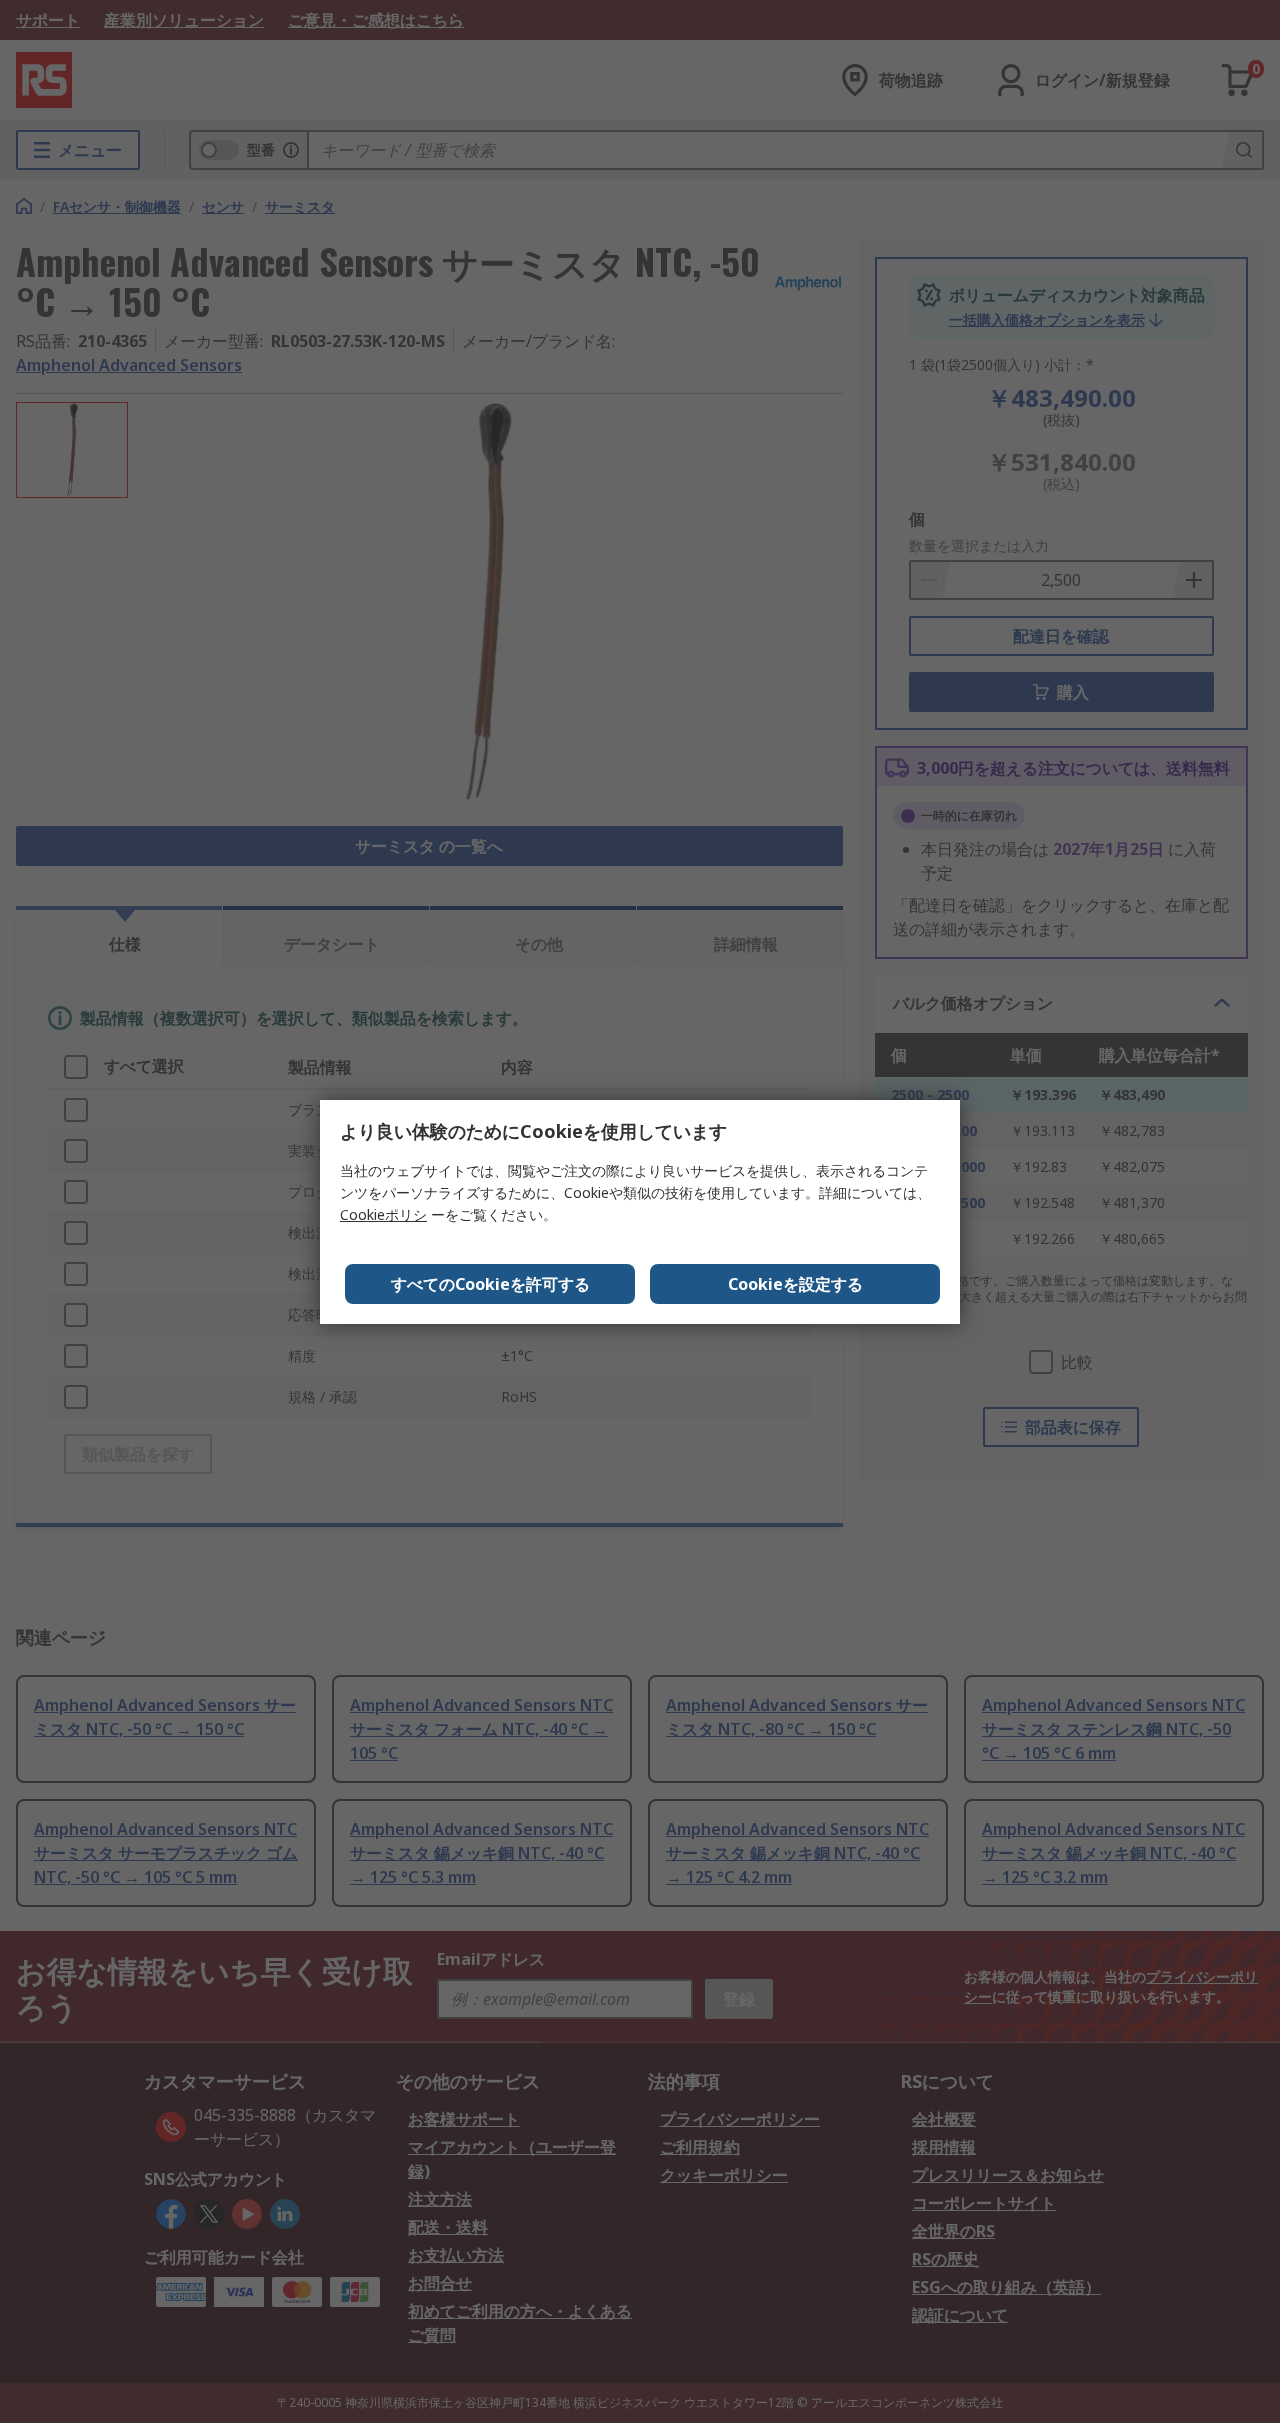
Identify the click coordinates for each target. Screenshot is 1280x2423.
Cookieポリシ (383, 1214)
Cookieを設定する (795, 1284)
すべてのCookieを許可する (490, 1284)
